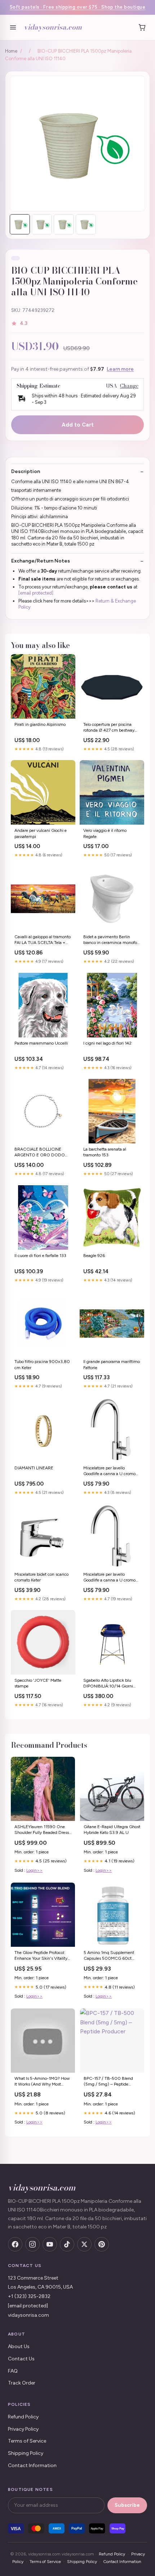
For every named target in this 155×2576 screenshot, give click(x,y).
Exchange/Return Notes (41, 561)
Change (129, 386)
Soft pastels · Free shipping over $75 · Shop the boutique (78, 7)
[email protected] (36, 593)
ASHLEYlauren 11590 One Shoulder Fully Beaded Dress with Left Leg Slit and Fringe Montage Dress (42, 1830)
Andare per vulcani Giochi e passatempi (41, 833)
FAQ (13, 2371)
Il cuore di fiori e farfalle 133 (40, 1256)
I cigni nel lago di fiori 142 (107, 1043)
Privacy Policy (23, 2429)
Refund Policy (23, 2417)
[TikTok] (67, 2244)
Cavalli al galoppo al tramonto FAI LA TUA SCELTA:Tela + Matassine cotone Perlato (43, 940)
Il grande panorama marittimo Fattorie (112, 1364)
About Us (19, 2346)
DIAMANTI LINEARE (34, 1468)
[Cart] (142, 27)
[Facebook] (15, 2244)
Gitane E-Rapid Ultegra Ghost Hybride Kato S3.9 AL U (112, 1830)
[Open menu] (13, 27)
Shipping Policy (26, 2453)
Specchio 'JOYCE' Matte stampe (38, 1683)
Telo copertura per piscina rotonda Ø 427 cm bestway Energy (109, 728)
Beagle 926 (94, 1256)
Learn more (120, 369)
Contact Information (32, 2465)
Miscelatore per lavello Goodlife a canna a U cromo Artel (109, 1578)
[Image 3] (64, 224)
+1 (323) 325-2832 (29, 2296)
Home (11, 51)
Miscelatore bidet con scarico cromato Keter (41, 1577)
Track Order (22, 2383)
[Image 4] (86, 224)
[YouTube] (50, 2244)
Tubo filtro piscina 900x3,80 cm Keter (42, 1364)
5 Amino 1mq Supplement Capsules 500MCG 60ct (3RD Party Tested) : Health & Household (112, 1956)
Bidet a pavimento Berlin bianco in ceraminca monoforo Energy (112, 940)
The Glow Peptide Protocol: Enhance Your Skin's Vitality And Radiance (41, 1956)
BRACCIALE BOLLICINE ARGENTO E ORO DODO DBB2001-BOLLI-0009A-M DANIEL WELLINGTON (42, 1153)
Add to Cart (78, 425)
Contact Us (21, 2359)
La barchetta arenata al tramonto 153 (105, 1152)
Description (26, 471)
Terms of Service (27, 2441)
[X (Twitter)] (84, 2244)
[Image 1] (20, 224)
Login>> (34, 1870)
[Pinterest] (102, 2244)
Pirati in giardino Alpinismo (40, 724)
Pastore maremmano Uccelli (41, 1043)
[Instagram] (32, 2244)
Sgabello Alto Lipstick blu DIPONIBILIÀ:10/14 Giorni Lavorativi (108, 1684)
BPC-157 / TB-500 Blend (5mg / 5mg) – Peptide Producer (108, 2082)
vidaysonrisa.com (53, 27)
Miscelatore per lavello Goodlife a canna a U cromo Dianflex (109, 1471)
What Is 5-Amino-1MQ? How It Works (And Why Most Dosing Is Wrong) (42, 2082)
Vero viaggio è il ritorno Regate (105, 833)
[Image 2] (42, 224)
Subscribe (127, 2505)
